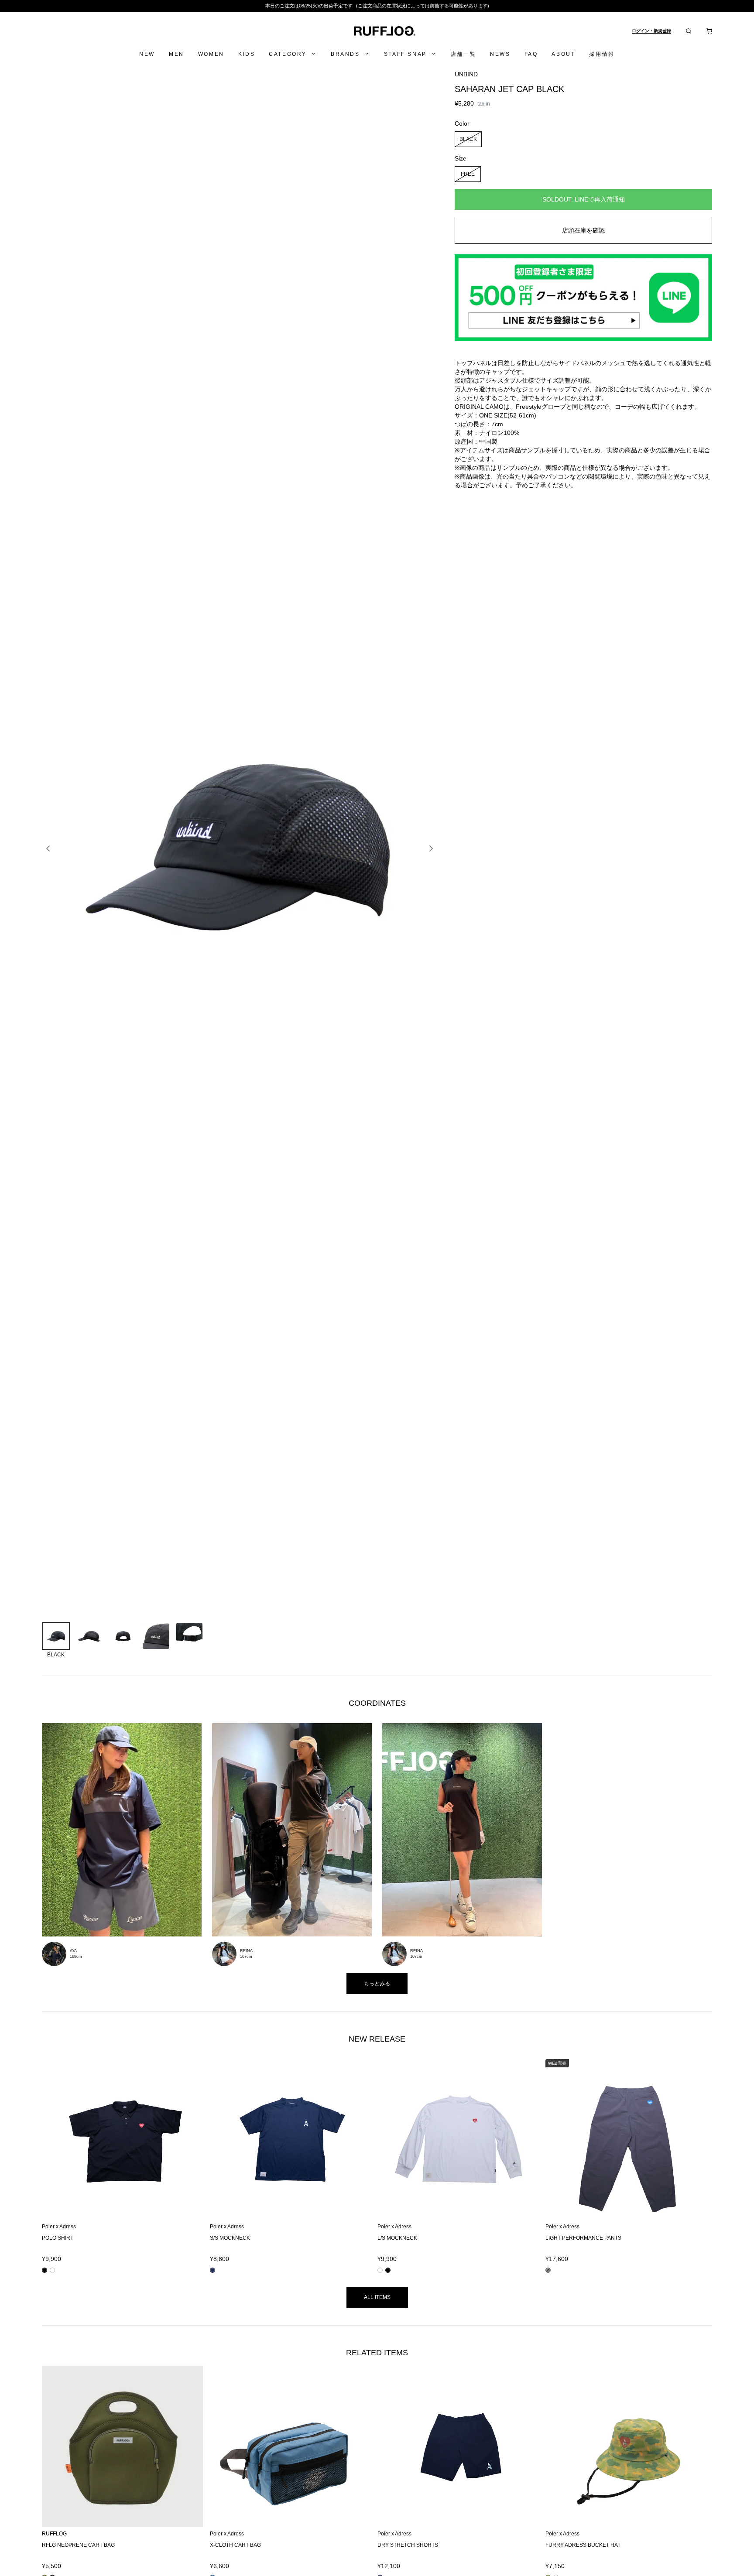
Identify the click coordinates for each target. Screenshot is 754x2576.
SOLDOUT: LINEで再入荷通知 (583, 199)
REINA (246, 1951)
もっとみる (377, 1984)
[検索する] (689, 31)
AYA (73, 1951)
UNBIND (466, 74)
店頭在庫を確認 (583, 230)
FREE (468, 174)
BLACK (468, 139)
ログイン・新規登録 (651, 31)
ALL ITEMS (377, 2297)
